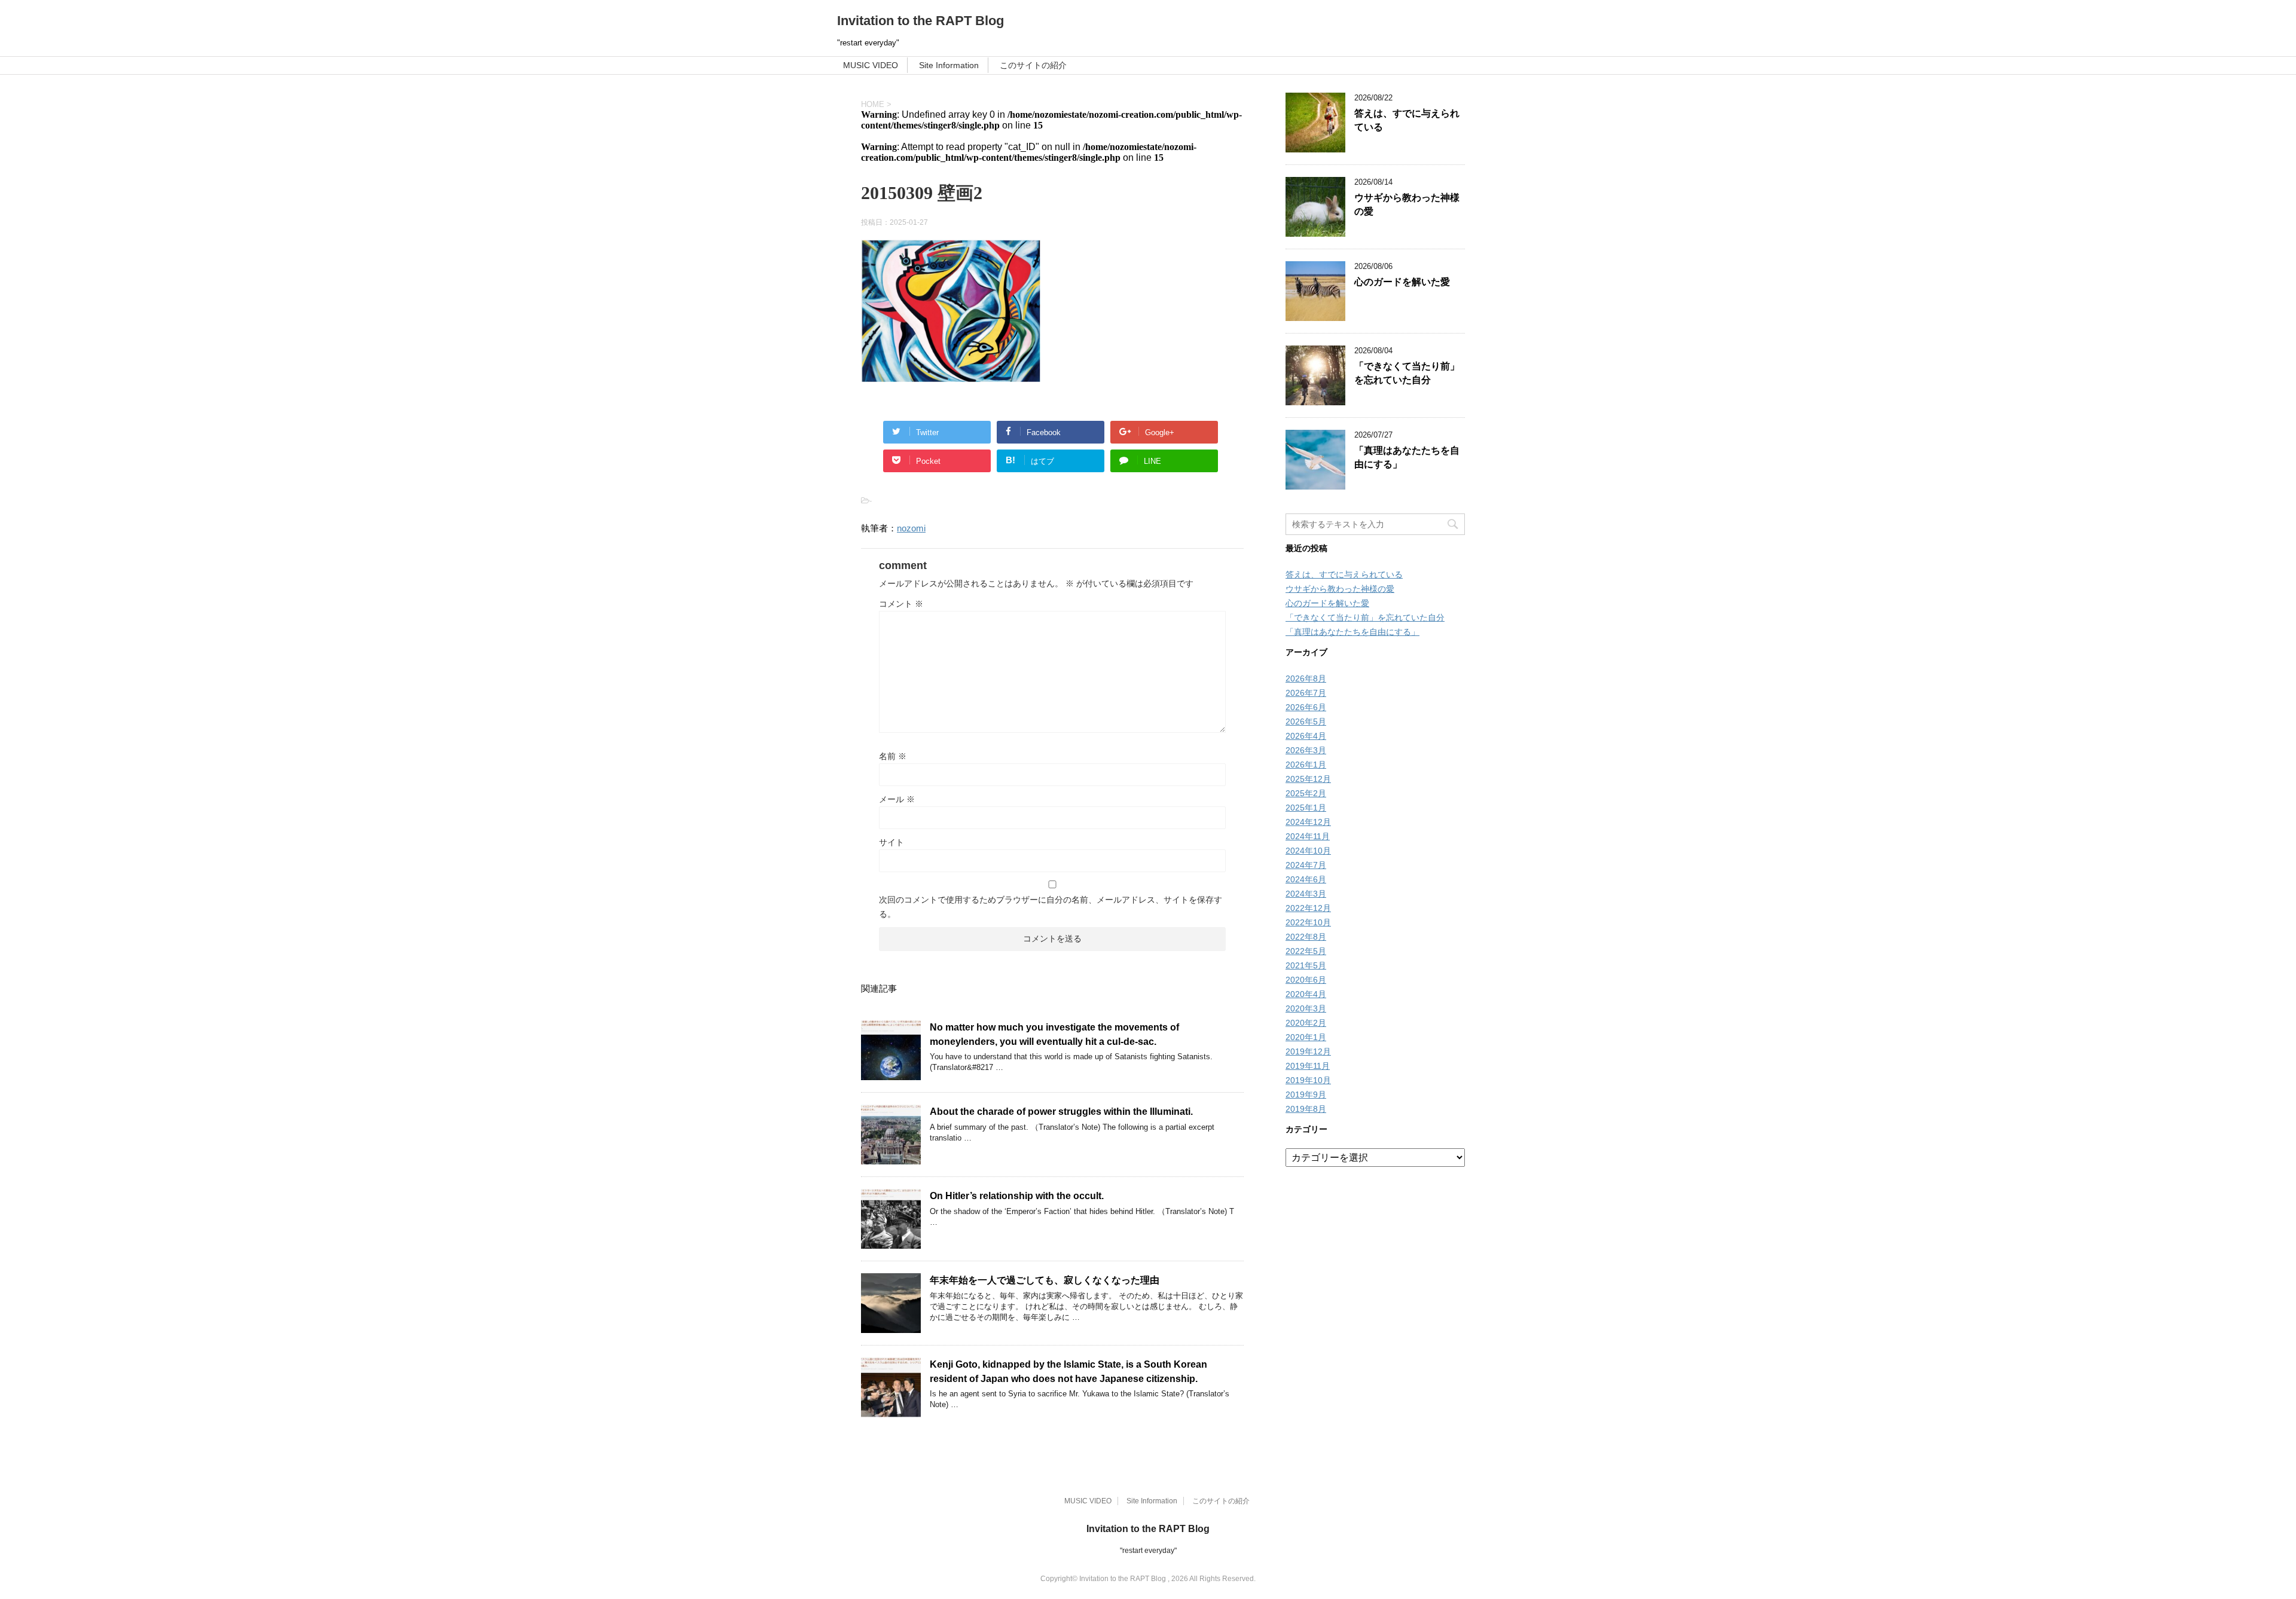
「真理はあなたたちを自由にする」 (1352, 632)
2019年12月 (1308, 1051)
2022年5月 (1306, 951)
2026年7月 (1306, 693)
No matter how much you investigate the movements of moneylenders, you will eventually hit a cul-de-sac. (1054, 1034)
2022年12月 (1308, 908)
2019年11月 (1308, 1066)
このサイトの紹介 (1033, 65)
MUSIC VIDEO (871, 65)
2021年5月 (1306, 965)
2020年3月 (1306, 1008)
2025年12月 (1308, 779)
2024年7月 (1306, 865)
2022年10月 (1308, 922)
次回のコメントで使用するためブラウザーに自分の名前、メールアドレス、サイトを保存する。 (1051, 907)
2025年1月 (1306, 808)
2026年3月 (1306, 750)
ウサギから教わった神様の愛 (1340, 589)
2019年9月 (1306, 1094)
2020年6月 (1306, 980)
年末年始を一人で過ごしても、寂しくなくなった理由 (1045, 1280)
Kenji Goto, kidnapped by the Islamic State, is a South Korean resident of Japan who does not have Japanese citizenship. (1068, 1371)
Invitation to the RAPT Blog (920, 21)
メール (897, 799)
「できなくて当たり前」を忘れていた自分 (1407, 373)
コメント (901, 604)
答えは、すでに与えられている (1344, 574)
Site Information (949, 65)
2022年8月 (1306, 937)
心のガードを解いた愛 (1402, 282)
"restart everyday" (1148, 1551)
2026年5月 (1306, 721)
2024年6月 (1306, 879)
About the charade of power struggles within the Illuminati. (1061, 1112)
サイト (891, 842)
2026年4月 (1306, 736)
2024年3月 (1306, 894)
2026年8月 (1306, 678)
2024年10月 (1308, 851)
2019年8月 (1306, 1109)
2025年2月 (1306, 793)
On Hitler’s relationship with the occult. (1017, 1196)
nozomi (911, 528)
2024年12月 (1308, 822)
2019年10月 (1308, 1080)
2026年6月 (1306, 707)
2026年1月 (1306, 765)
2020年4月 (1306, 994)
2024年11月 (1308, 836)
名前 (893, 756)
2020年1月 (1306, 1037)
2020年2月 (1306, 1023)
